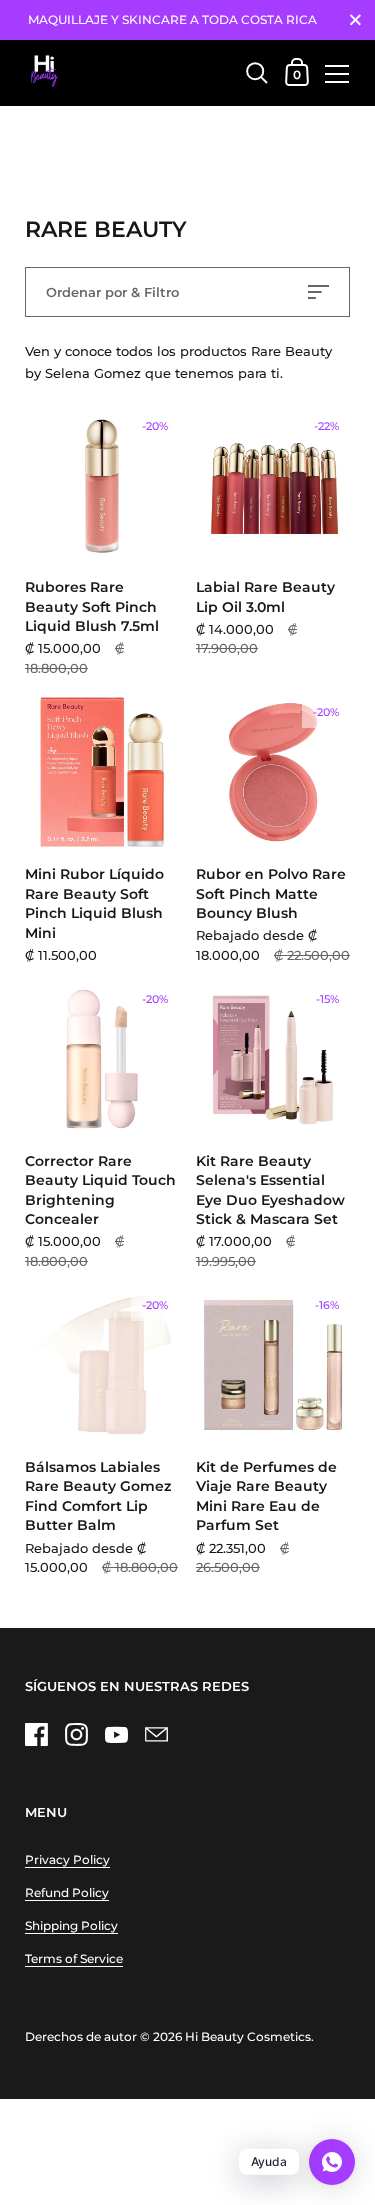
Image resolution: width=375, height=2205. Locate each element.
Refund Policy (67, 1892)
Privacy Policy (67, 1859)
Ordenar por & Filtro (112, 292)
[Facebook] (36, 1734)
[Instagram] (76, 1734)
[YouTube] (116, 1734)
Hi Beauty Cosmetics (248, 2036)
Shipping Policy (71, 1925)
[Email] (156, 1734)
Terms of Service (74, 1958)
